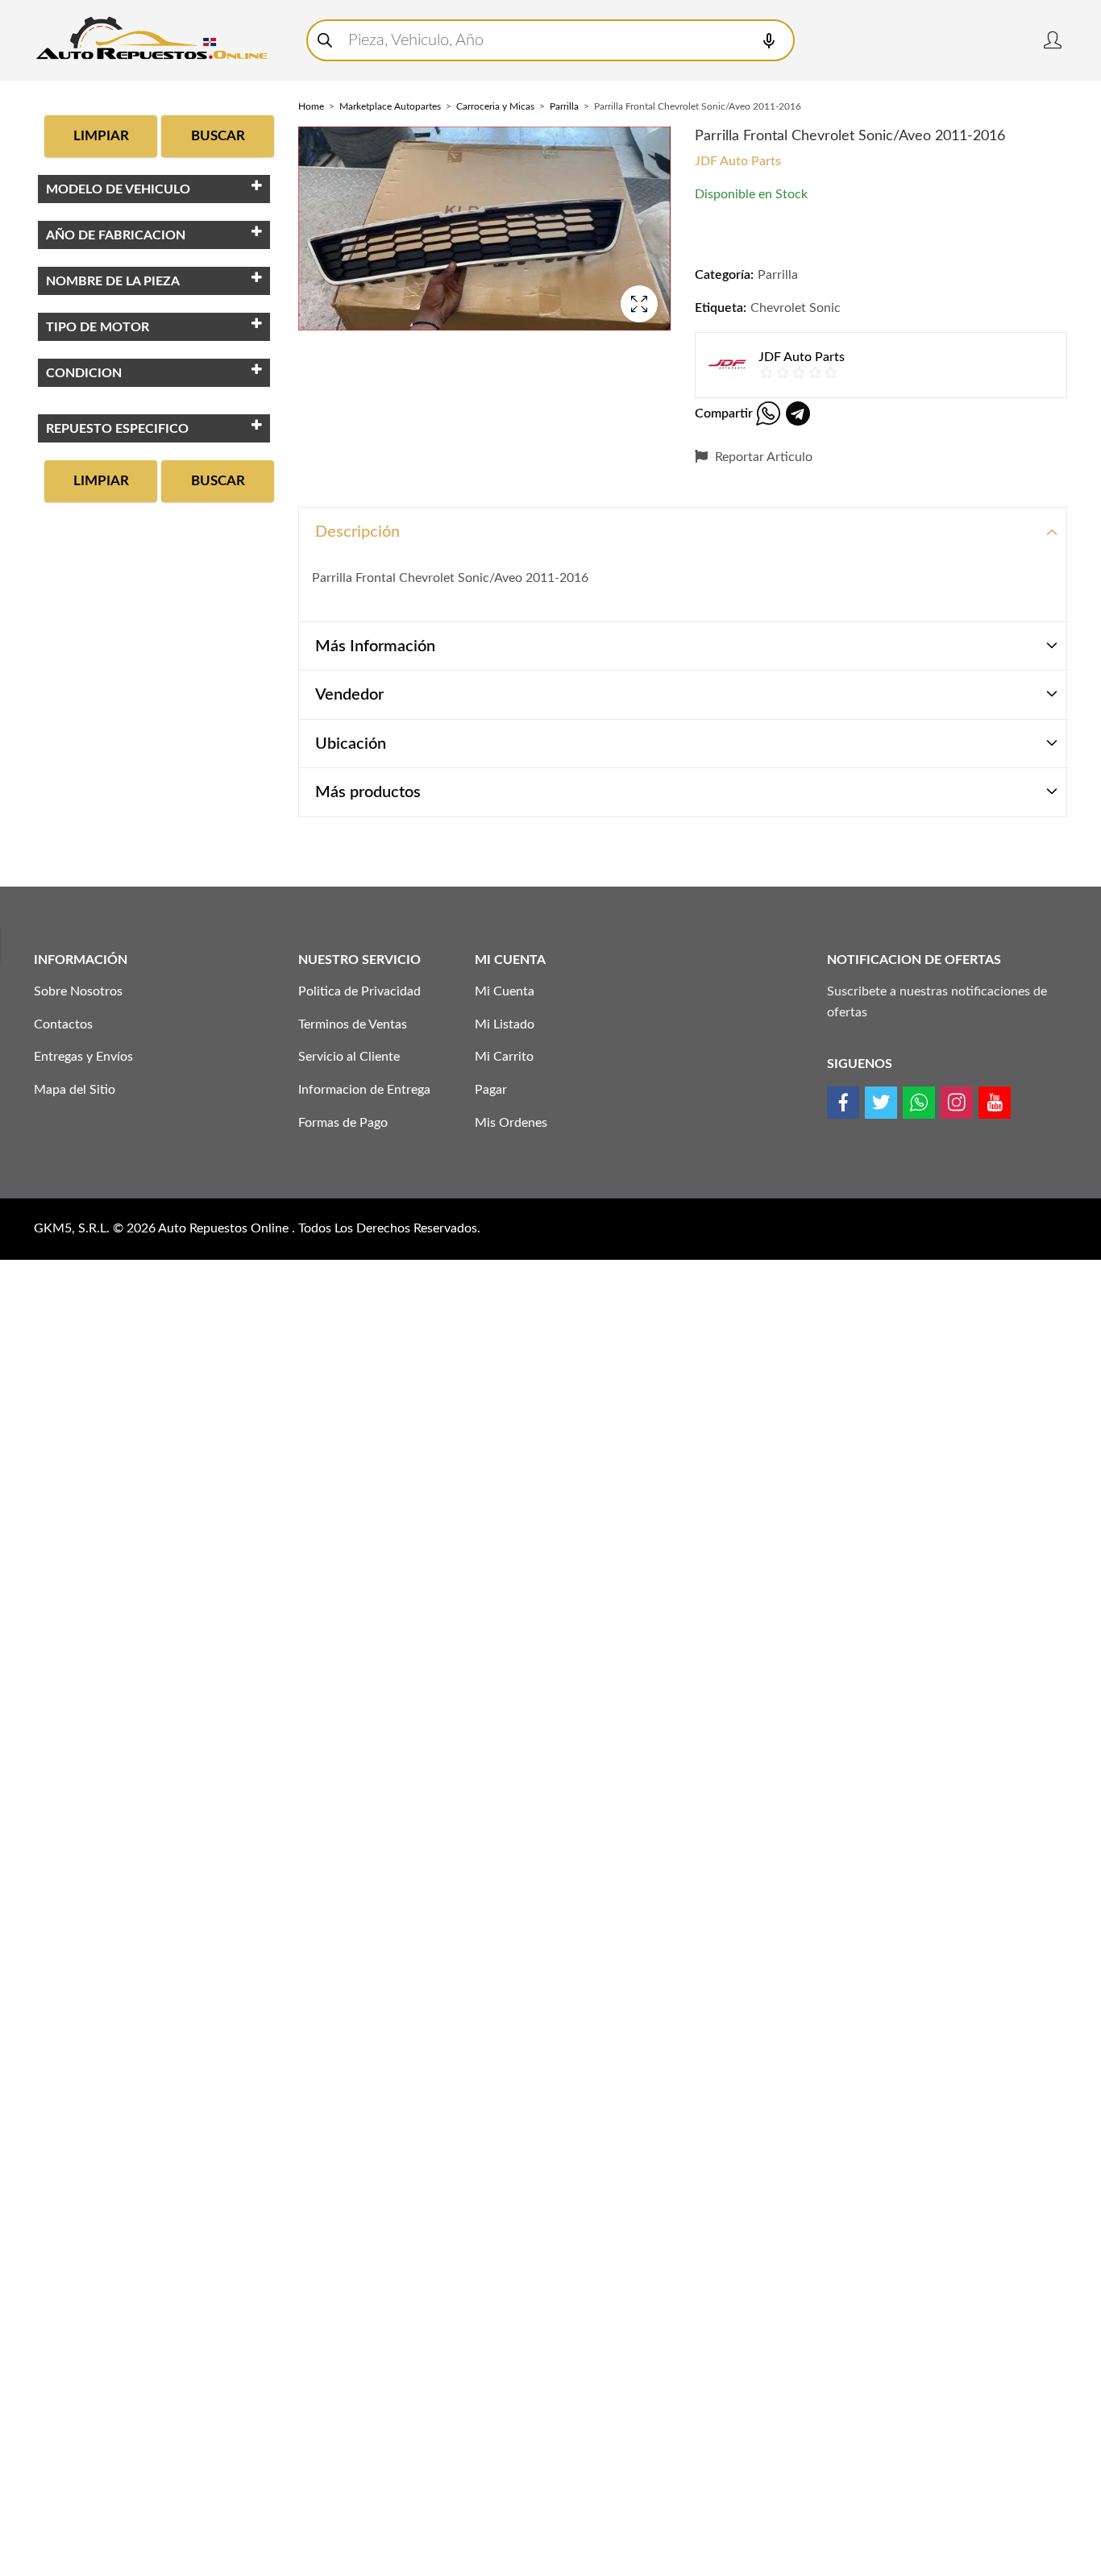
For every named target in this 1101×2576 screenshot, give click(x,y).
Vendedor (349, 695)
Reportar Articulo (762, 457)
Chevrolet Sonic (796, 308)
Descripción (357, 532)
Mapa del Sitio (75, 1090)
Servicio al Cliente (349, 1057)
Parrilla (564, 106)
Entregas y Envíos (83, 1057)
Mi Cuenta (505, 991)
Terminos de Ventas (353, 1024)
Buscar (218, 136)
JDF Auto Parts (738, 161)
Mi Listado (505, 1024)
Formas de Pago (343, 1123)
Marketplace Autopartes (390, 106)
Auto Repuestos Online (225, 1228)
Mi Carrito (504, 1057)
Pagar (491, 1090)
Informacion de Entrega (364, 1090)
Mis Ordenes (511, 1123)
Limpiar (101, 136)
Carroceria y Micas (495, 106)
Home (311, 106)
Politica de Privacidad (359, 991)
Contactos (63, 1024)
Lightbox (639, 304)
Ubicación (351, 744)
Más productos (368, 792)
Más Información (375, 646)
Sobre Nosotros (78, 991)
